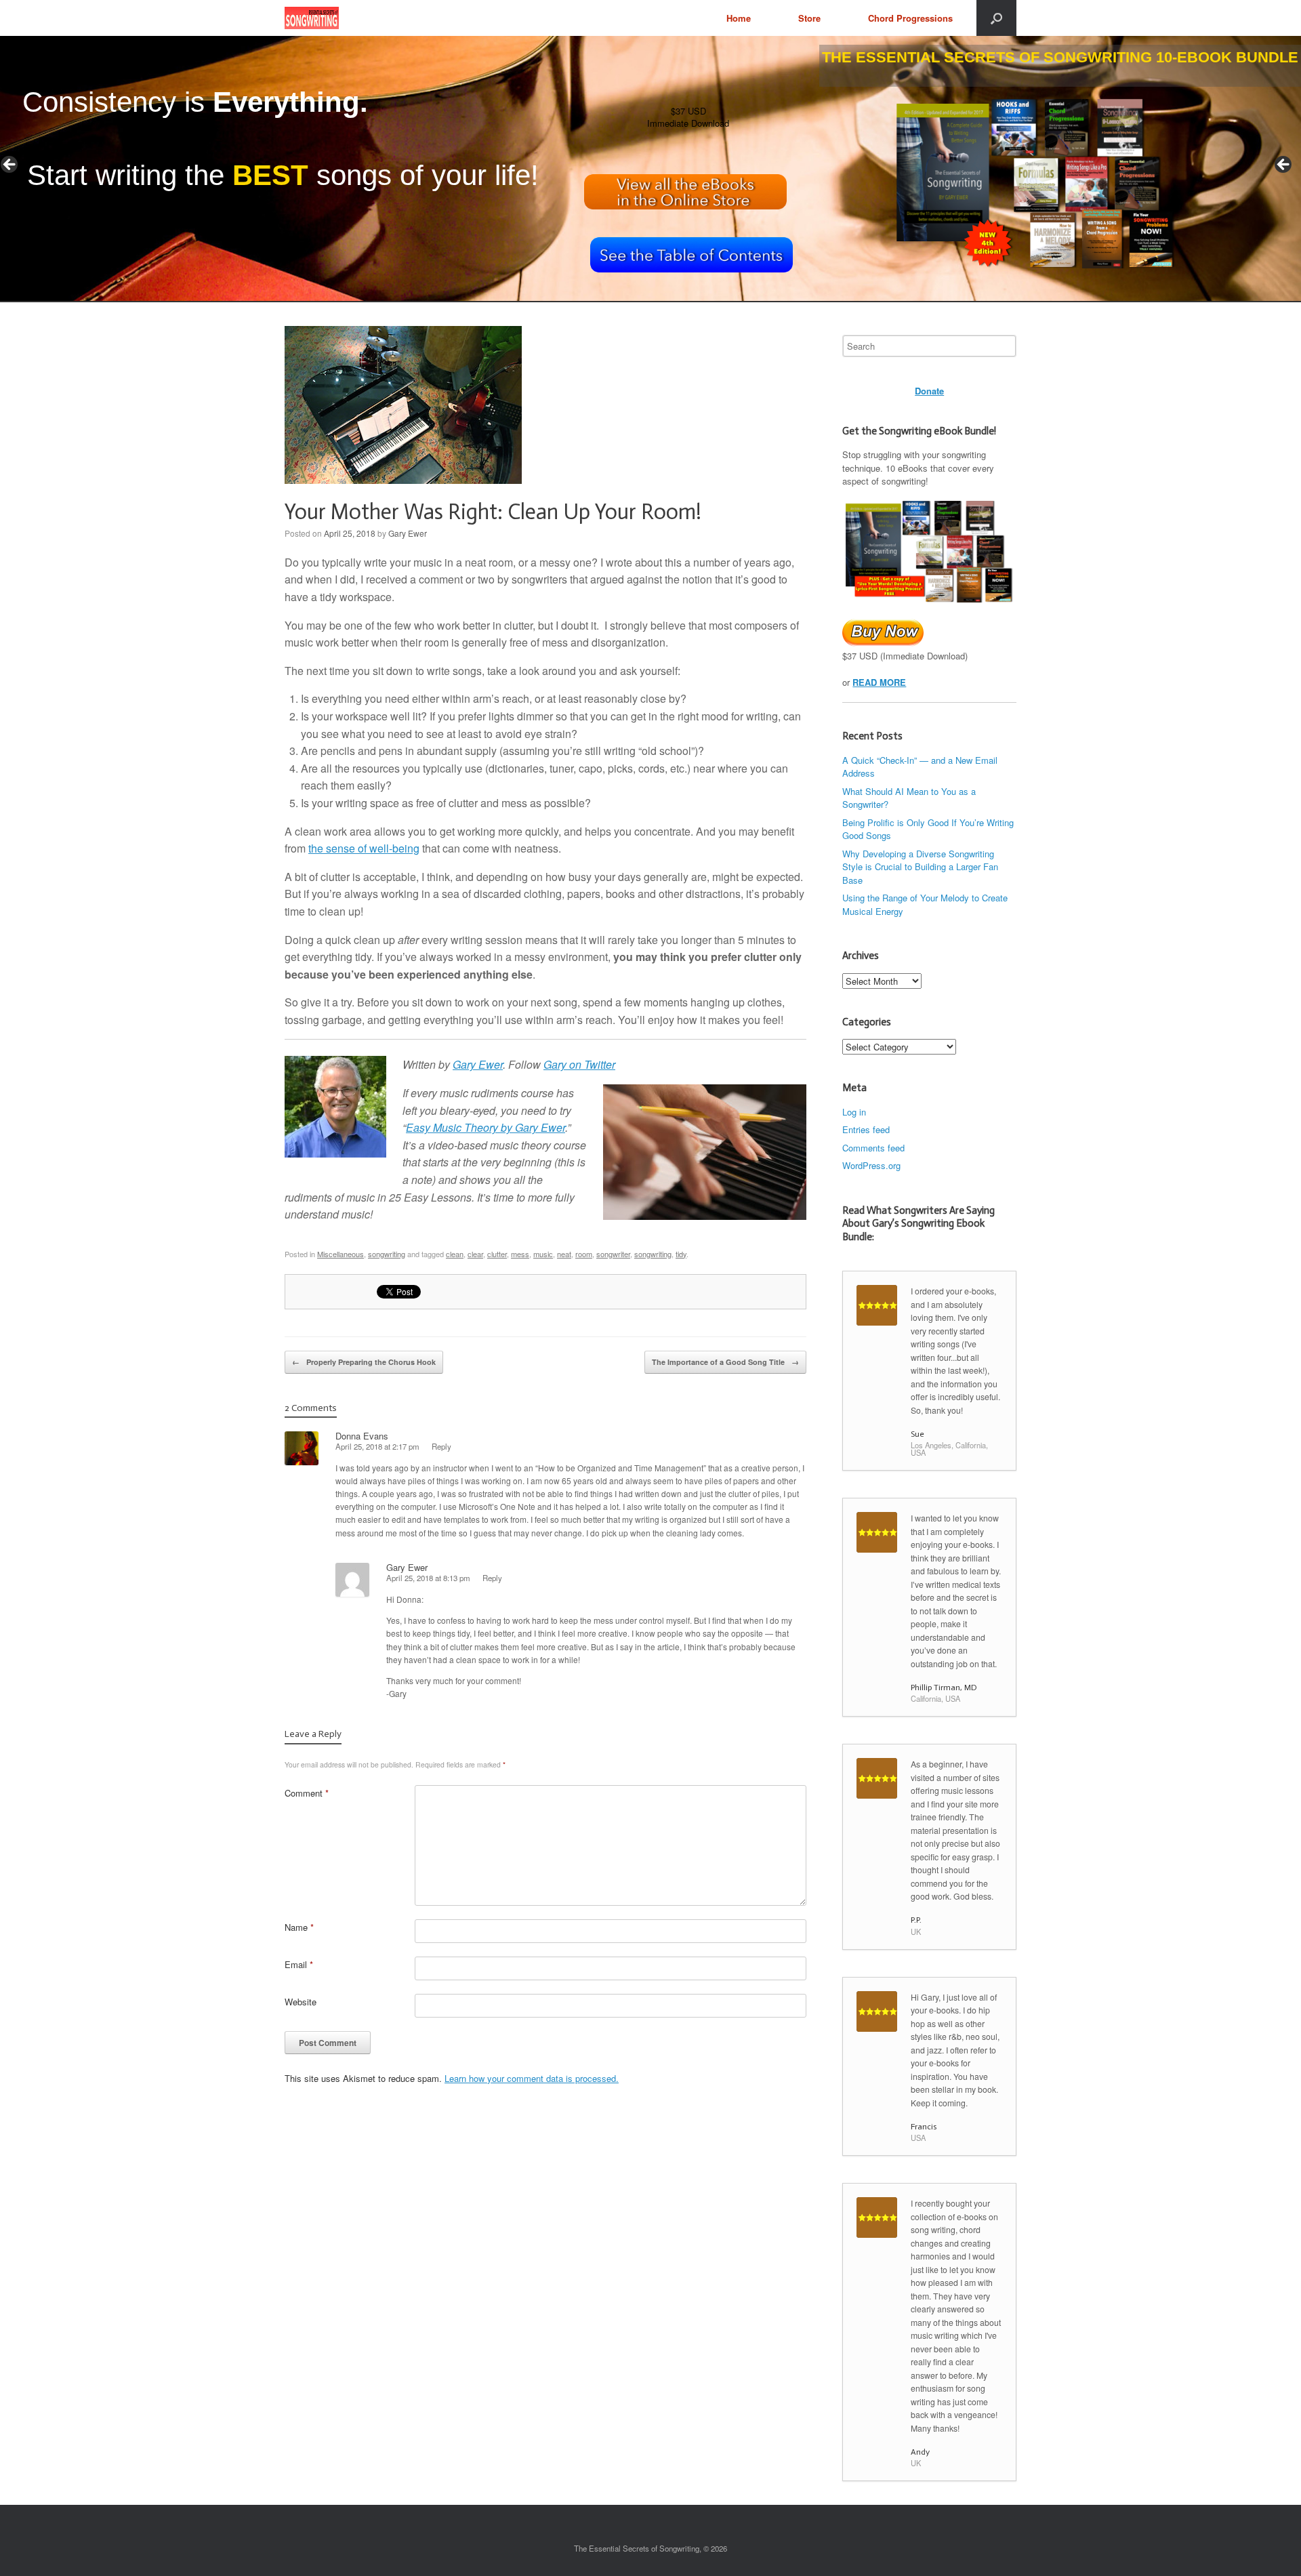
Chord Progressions (910, 18)
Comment (307, 1793)
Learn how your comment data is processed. (532, 2078)
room (584, 1254)
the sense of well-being (364, 848)
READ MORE (879, 682)
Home (739, 18)
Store (809, 18)
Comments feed (873, 1148)
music (543, 1254)
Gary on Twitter (579, 1064)
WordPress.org (871, 1165)
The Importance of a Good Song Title (725, 1362)
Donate (929, 391)
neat (564, 1254)
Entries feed (866, 1129)
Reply (441, 1446)
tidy (681, 1254)
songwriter (613, 1254)
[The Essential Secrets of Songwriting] (312, 18)
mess (520, 1254)
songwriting (387, 1254)
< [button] (10, 165)
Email (299, 1964)
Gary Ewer (408, 533)
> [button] (1284, 165)
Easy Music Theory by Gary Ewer (486, 1127)
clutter (497, 1254)
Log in (854, 1112)
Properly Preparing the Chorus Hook (364, 1362)
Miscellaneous (340, 1254)
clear (475, 1254)
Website (301, 2002)
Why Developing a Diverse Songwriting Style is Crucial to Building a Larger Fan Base (920, 867)
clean (455, 1254)
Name (299, 1927)
